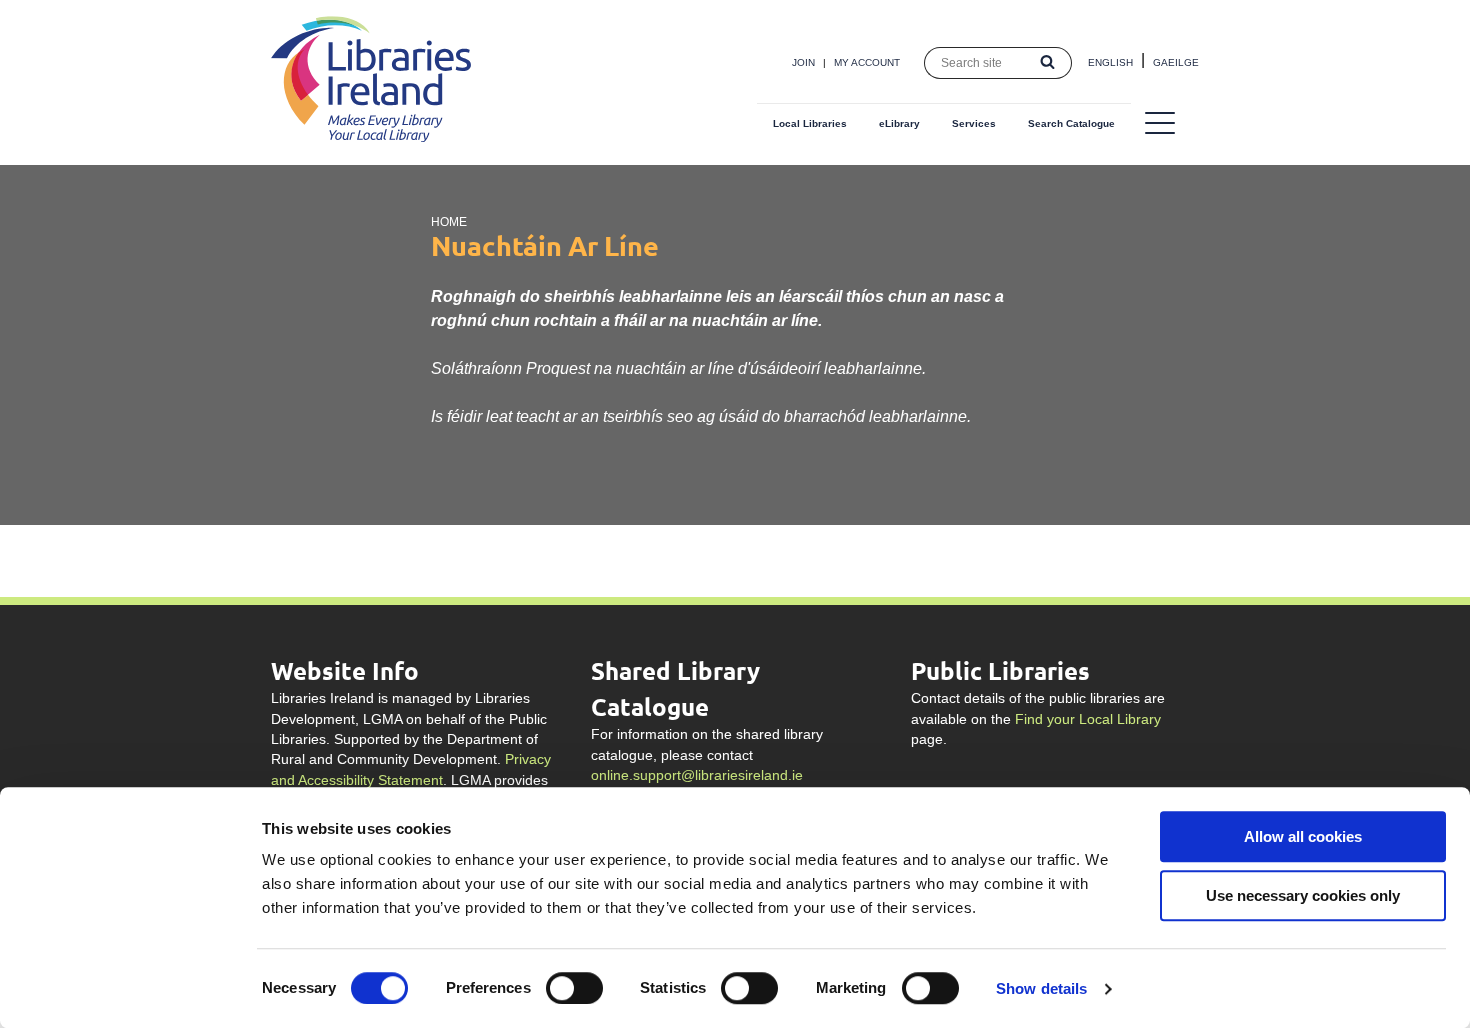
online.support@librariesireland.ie (697, 775)
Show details (1041, 988)
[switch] (574, 988)
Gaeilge (1176, 62)
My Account (867, 62)
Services (974, 123)
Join (803, 62)
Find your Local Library (1088, 719)
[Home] (371, 136)
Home (449, 222)
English (1110, 62)
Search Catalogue (1071, 123)
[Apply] (1048, 63)
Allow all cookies (1303, 836)
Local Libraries (810, 123)
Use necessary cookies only (1303, 895)
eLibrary (899, 123)
